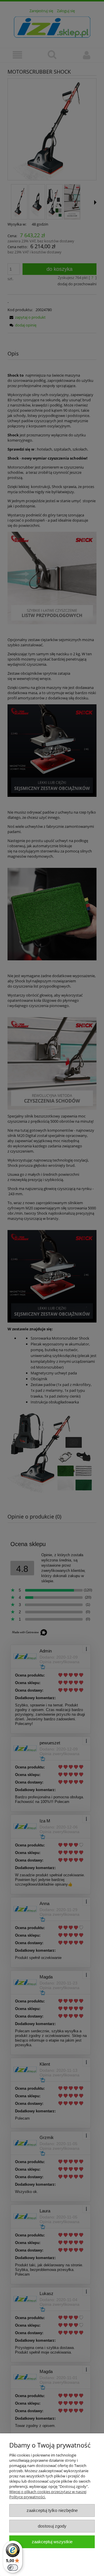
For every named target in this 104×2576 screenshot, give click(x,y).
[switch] (13, 2568)
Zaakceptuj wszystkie (52, 2542)
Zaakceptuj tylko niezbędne (52, 2510)
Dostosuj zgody (52, 2526)
